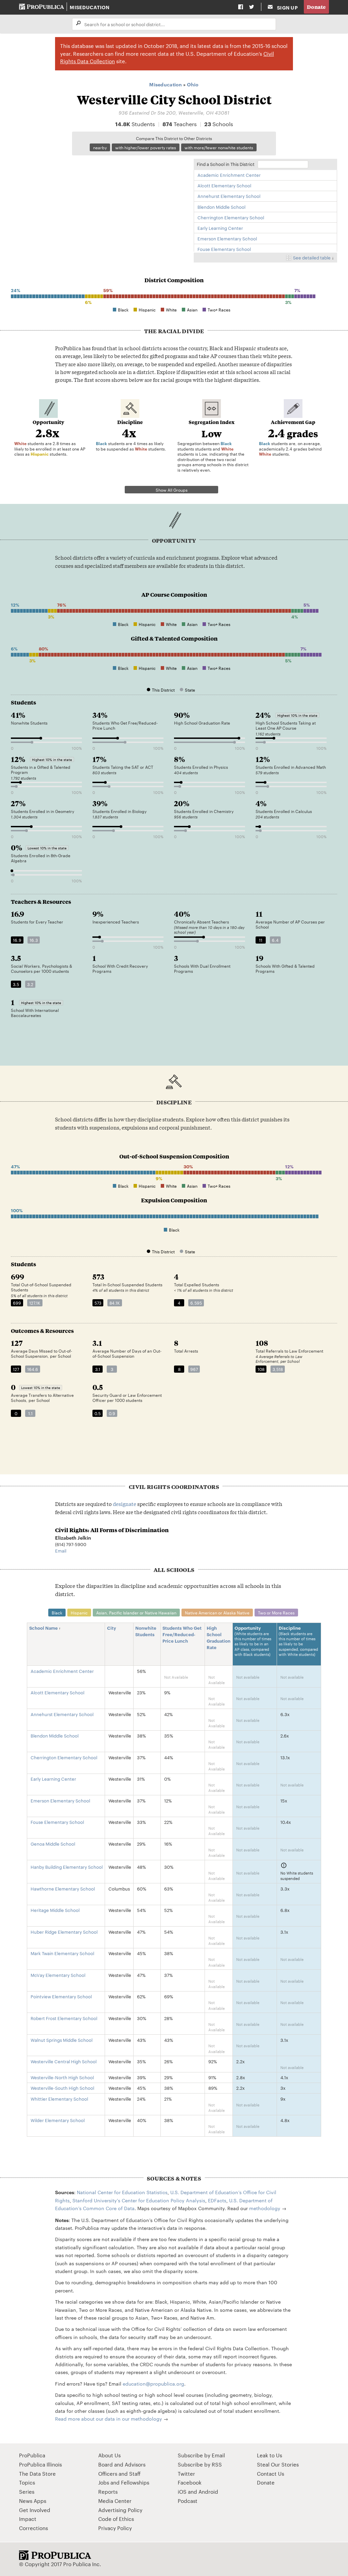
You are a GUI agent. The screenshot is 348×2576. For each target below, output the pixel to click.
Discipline (298, 1641)
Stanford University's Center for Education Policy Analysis (139, 2200)
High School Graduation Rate (219, 1637)
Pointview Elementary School (61, 1996)
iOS (182, 2492)
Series (27, 2492)
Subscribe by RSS (200, 2464)
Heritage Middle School (55, 1910)
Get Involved (35, 2510)
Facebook (190, 2482)
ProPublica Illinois (40, 2464)
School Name (43, 1628)
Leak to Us (269, 2455)
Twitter (186, 2473)
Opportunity (253, 1641)
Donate (316, 7)
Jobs (104, 2482)
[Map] (99, 205)
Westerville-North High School (62, 2077)
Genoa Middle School (53, 1844)
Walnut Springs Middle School (62, 2040)
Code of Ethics (116, 2519)
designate (125, 1504)
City (112, 1628)
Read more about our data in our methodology (109, 2419)
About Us (109, 2455)
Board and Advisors (122, 2464)
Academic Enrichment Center (229, 175)
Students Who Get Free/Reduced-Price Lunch (182, 1634)
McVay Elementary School (58, 1975)
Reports (108, 2492)
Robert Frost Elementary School (64, 2018)
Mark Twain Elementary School (62, 1953)
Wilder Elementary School (58, 2120)
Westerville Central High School (64, 2061)
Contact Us (271, 2473)
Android (208, 2492)
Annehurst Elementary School (229, 196)
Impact (28, 2519)
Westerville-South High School (62, 2088)
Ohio (193, 84)
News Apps (33, 2501)
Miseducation (90, 7)
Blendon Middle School (221, 207)
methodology (265, 2208)
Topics (27, 2482)
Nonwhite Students (146, 1631)
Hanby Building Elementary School (67, 1867)
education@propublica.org (153, 2384)
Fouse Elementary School (224, 249)
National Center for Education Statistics (122, 2192)
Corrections (33, 2528)
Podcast (188, 2501)
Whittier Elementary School (59, 2099)
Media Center (115, 2501)
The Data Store (37, 2473)
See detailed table (312, 257)
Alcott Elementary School (224, 185)
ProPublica (32, 2455)
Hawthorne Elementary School (63, 1888)
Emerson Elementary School (227, 238)
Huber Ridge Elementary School (64, 1932)
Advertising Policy (120, 2510)
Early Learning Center (220, 228)
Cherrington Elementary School (231, 217)
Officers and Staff (119, 2473)
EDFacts (217, 2200)
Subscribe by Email (201, 2455)
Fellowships (135, 2482)
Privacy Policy (115, 2528)
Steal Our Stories (278, 2464)
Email (61, 1550)
